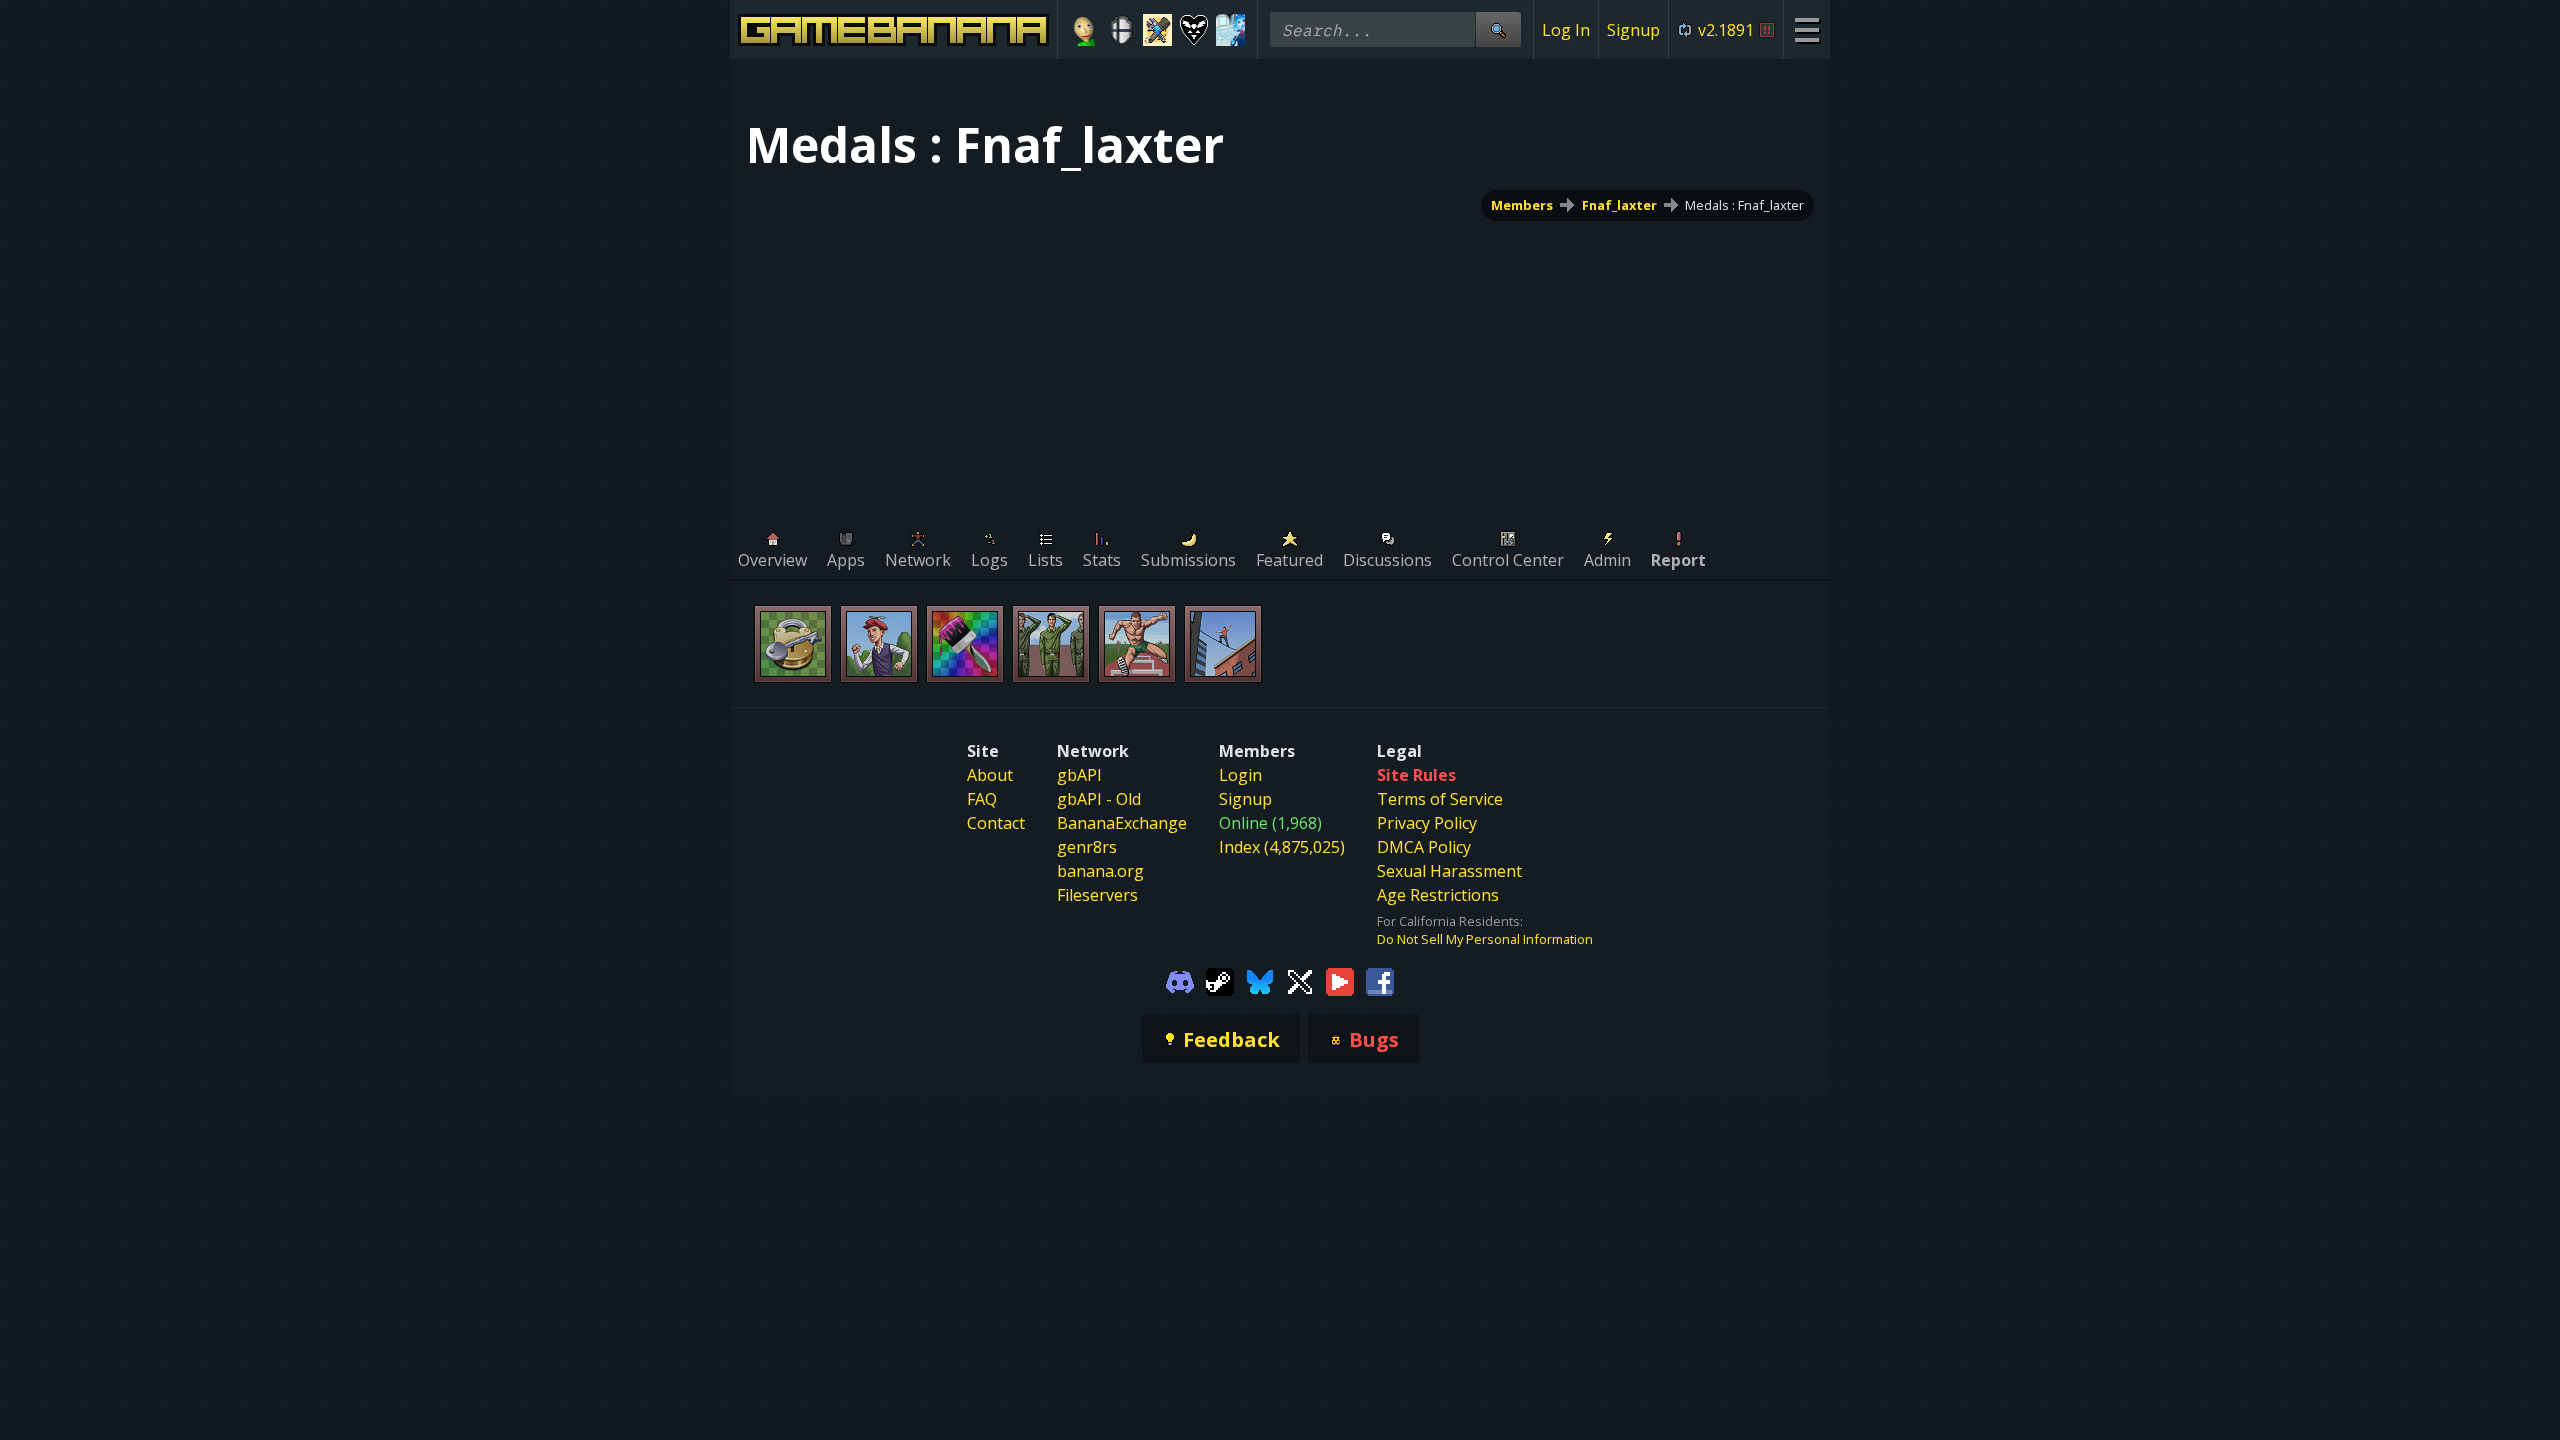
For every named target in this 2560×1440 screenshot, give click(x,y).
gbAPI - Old (1099, 799)
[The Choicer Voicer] (1230, 30)
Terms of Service (1440, 799)
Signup (1633, 30)
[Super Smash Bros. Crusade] (1121, 30)
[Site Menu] (1806, 29)
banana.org (1100, 871)
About (990, 775)
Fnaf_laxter (1619, 205)
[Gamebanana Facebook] (1380, 980)
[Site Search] (1498, 29)
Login (1240, 775)
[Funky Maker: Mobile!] (1157, 30)
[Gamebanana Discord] (1180, 980)
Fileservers (1097, 895)
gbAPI (1079, 775)
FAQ (982, 799)
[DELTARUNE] (1194, 30)
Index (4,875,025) (1282, 847)
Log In (1566, 30)
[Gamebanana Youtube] (1340, 980)
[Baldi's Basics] (1084, 30)
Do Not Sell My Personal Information (1485, 939)
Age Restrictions (1438, 895)
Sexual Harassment (1449, 871)
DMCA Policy (1424, 847)
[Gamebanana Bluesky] (1260, 980)
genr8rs (1087, 847)
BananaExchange (1122, 823)
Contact (996, 823)
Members (1522, 205)
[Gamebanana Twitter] (1300, 980)
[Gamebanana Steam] (1220, 980)
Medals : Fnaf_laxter (1744, 205)
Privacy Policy (1427, 823)
